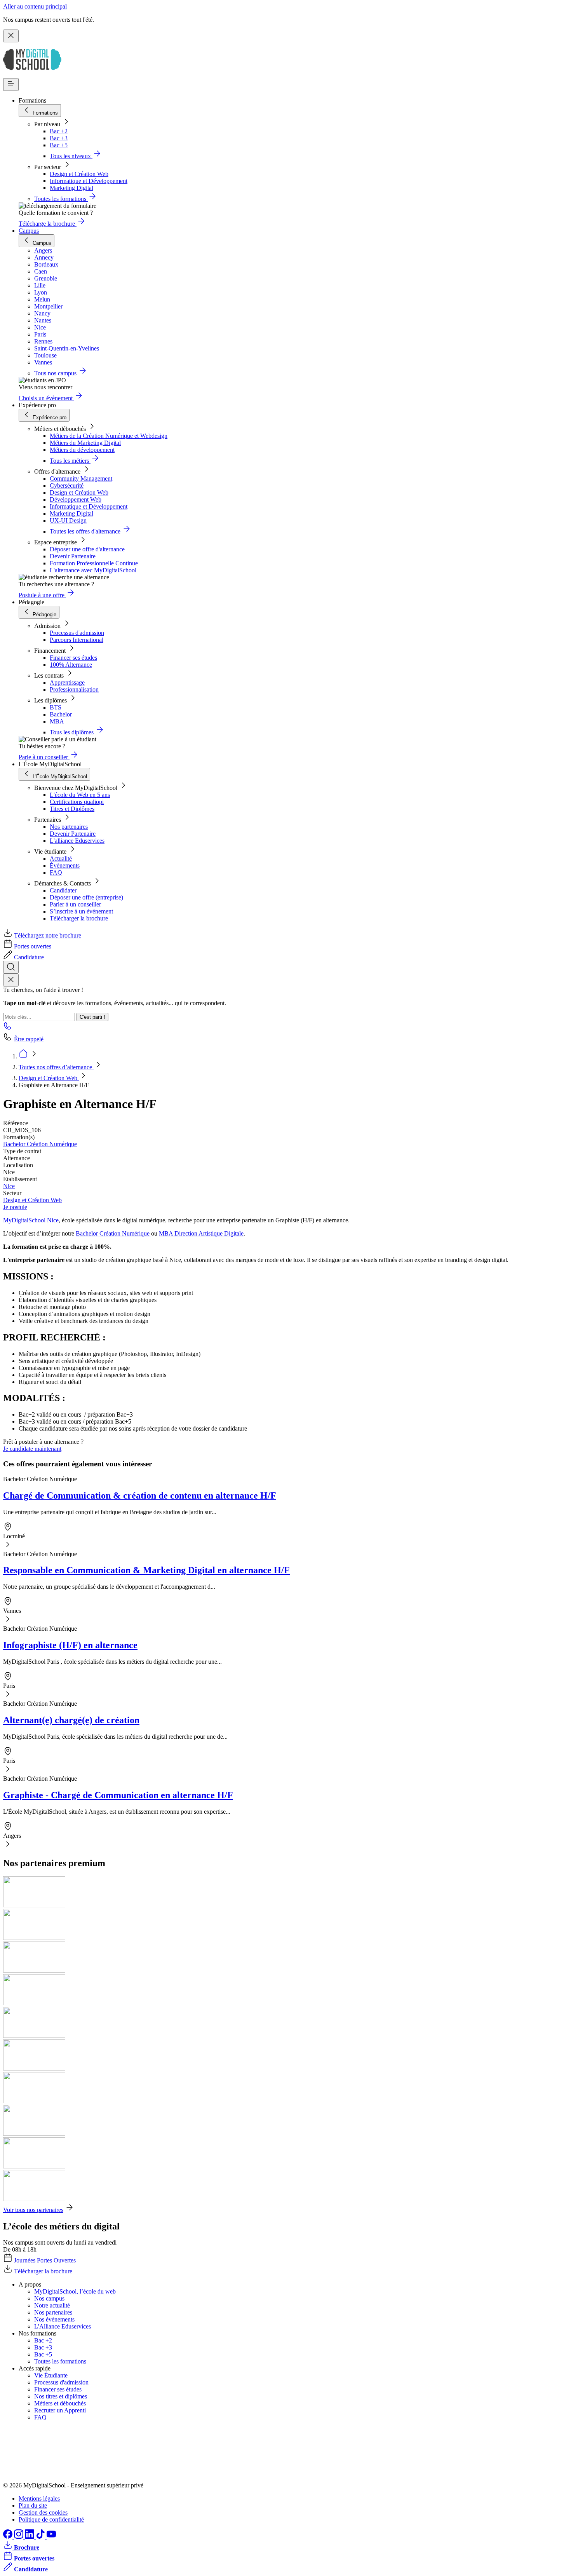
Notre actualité (52, 2305)
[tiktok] (41, 2537)
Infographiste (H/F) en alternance (70, 1645)
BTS (56, 707)
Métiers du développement (82, 450)
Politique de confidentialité (51, 2519)
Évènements (65, 865)
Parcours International (77, 640)
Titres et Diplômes (72, 809)
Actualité (61, 858)
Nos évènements (54, 2319)
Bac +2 (59, 131)
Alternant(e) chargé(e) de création (71, 1720)
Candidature (29, 957)
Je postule (15, 1207)
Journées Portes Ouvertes (45, 2260)
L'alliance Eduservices (77, 841)
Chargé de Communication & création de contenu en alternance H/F (140, 1495)
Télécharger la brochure (79, 918)
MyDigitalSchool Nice (31, 1220)
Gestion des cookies (43, 2512)
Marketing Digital (71, 188)
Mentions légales (39, 2498)
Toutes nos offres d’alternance (56, 1067)
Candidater (63, 890)
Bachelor (61, 714)
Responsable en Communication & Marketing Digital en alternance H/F (146, 1570)
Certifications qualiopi (77, 802)
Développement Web (76, 499)
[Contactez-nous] (8, 1028)
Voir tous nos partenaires (33, 2210)
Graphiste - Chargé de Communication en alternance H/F (118, 1795)
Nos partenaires (69, 827)
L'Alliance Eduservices (63, 2326)
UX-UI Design (68, 520)
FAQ (56, 872)
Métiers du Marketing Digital (85, 443)
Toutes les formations (60, 2361)
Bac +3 (59, 138)
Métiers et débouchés (60, 2403)
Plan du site (33, 2505)
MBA (57, 721)
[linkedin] (30, 2537)
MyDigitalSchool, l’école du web (75, 2291)
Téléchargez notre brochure (48, 935)
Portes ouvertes (33, 946)
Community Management (81, 478)
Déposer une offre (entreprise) (86, 897)
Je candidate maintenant (32, 1449)
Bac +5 (59, 145)
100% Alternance (71, 665)
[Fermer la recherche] (11, 980)
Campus (29, 231)
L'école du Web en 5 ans (80, 795)
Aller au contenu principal (35, 6)
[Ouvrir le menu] (11, 85)
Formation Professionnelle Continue (94, 563)
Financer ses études (73, 658)
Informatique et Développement (89, 181)
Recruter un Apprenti (60, 2410)
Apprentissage (67, 682)
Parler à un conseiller (75, 904)
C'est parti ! (92, 1017)
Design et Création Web (79, 174)
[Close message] (11, 36)
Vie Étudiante (51, 2375)
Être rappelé (29, 1039)
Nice (9, 1186)
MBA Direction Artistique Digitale (201, 1233)
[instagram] (19, 2537)
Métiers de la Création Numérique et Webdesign (109, 436)
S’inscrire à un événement (81, 911)
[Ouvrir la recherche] (11, 967)
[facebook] (9, 2537)
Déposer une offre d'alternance (87, 549)
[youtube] (51, 2537)
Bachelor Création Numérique (40, 1144)
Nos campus (49, 2298)
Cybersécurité (67, 485)
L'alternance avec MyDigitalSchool (93, 570)
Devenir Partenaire (73, 556)
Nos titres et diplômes (61, 2396)
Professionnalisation (74, 689)
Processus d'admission (77, 633)
